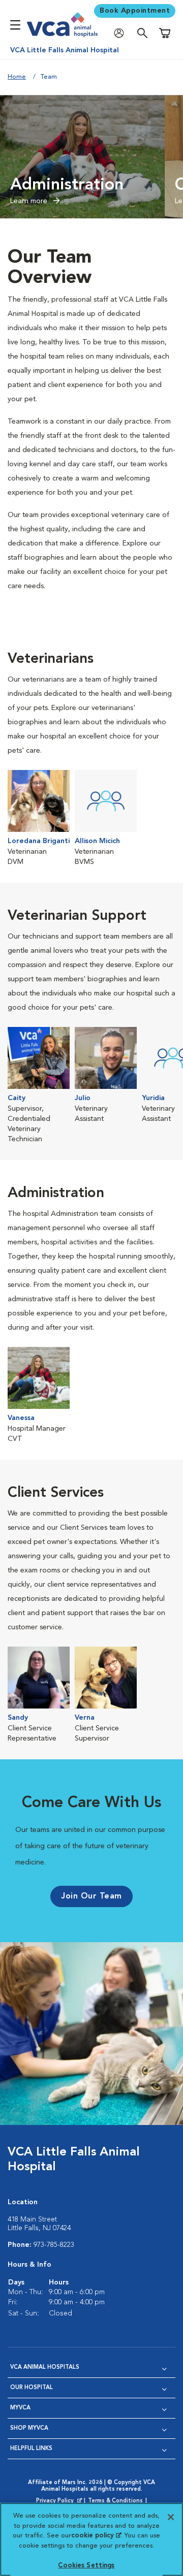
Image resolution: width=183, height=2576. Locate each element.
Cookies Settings (86, 2566)
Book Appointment (135, 11)
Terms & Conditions (115, 2501)
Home (17, 77)
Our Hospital (32, 2388)
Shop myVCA (29, 2428)
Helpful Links (31, 2449)
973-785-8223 (54, 2245)
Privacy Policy (60, 2501)
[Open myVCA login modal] (121, 33)
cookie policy (96, 2536)
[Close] (171, 2517)
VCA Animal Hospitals (45, 2368)
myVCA (20, 2408)
